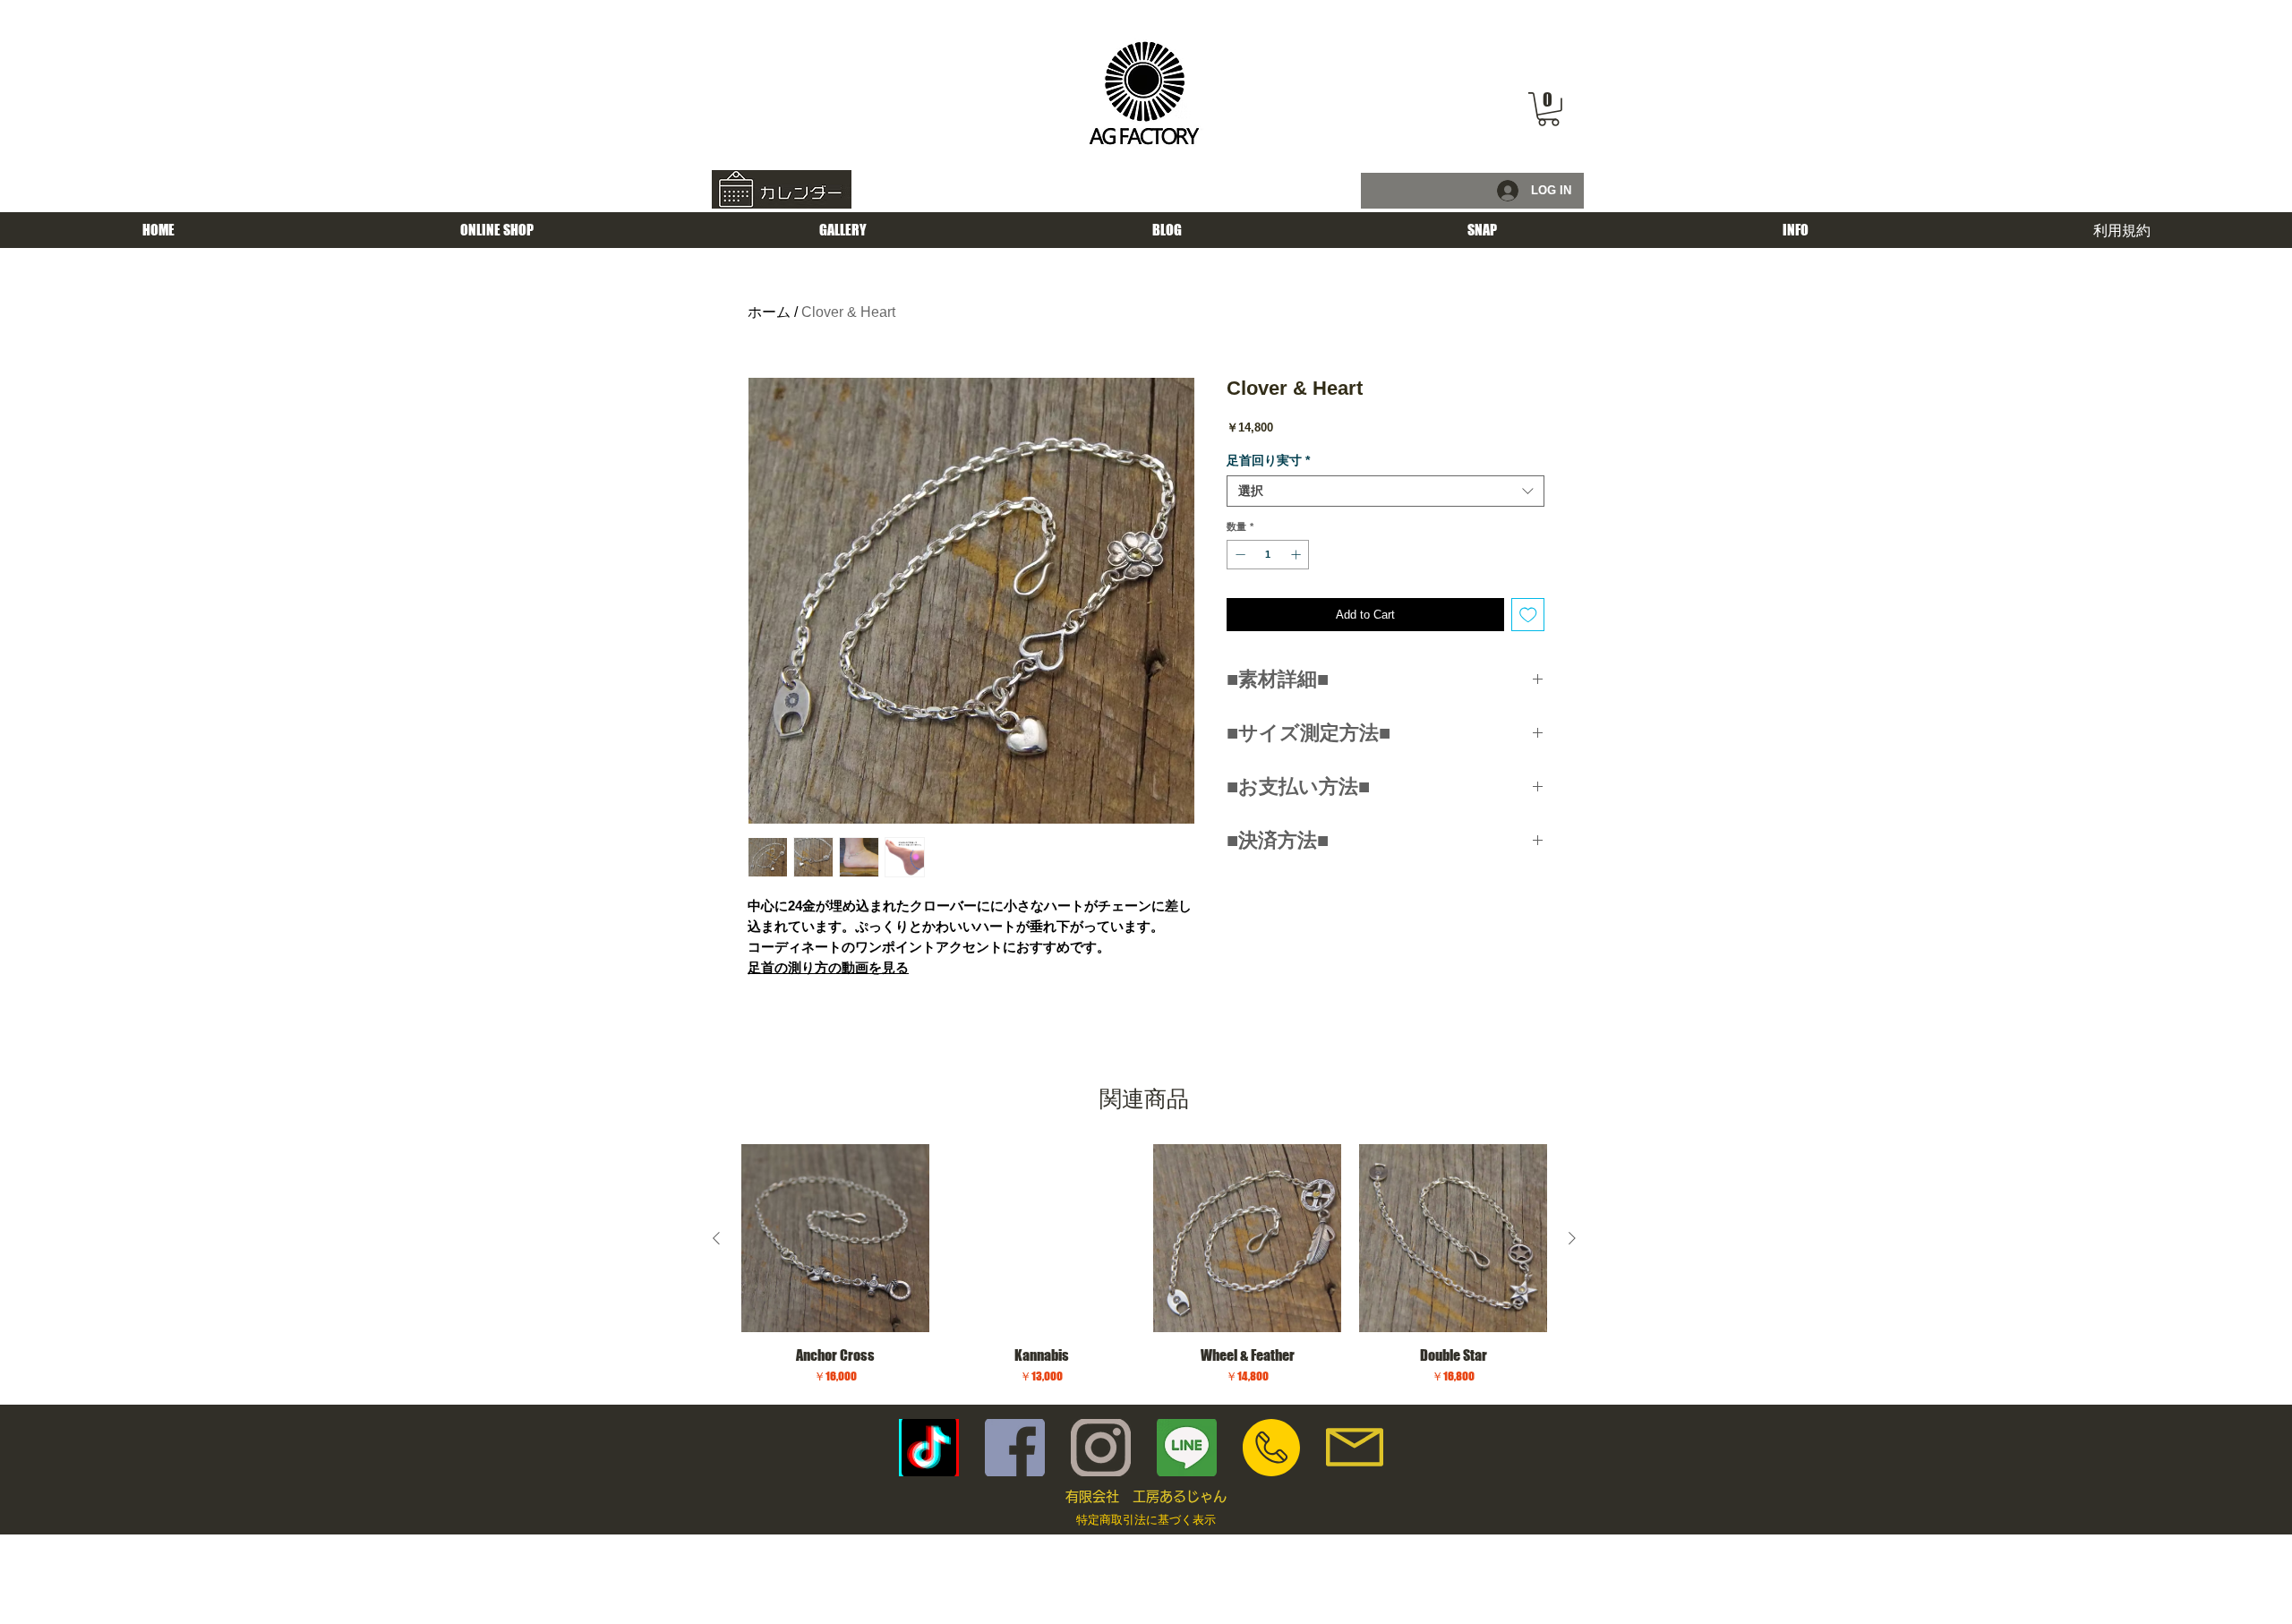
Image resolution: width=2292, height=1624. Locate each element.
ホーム (769, 312)
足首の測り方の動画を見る (828, 967)
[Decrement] (1239, 555)
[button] (1548, 109)
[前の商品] (716, 1238)
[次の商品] (1572, 1238)
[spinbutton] (1268, 555)
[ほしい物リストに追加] (1528, 615)
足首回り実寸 (1268, 460)
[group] (1144, 1267)
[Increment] (1298, 555)
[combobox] (1385, 491)
